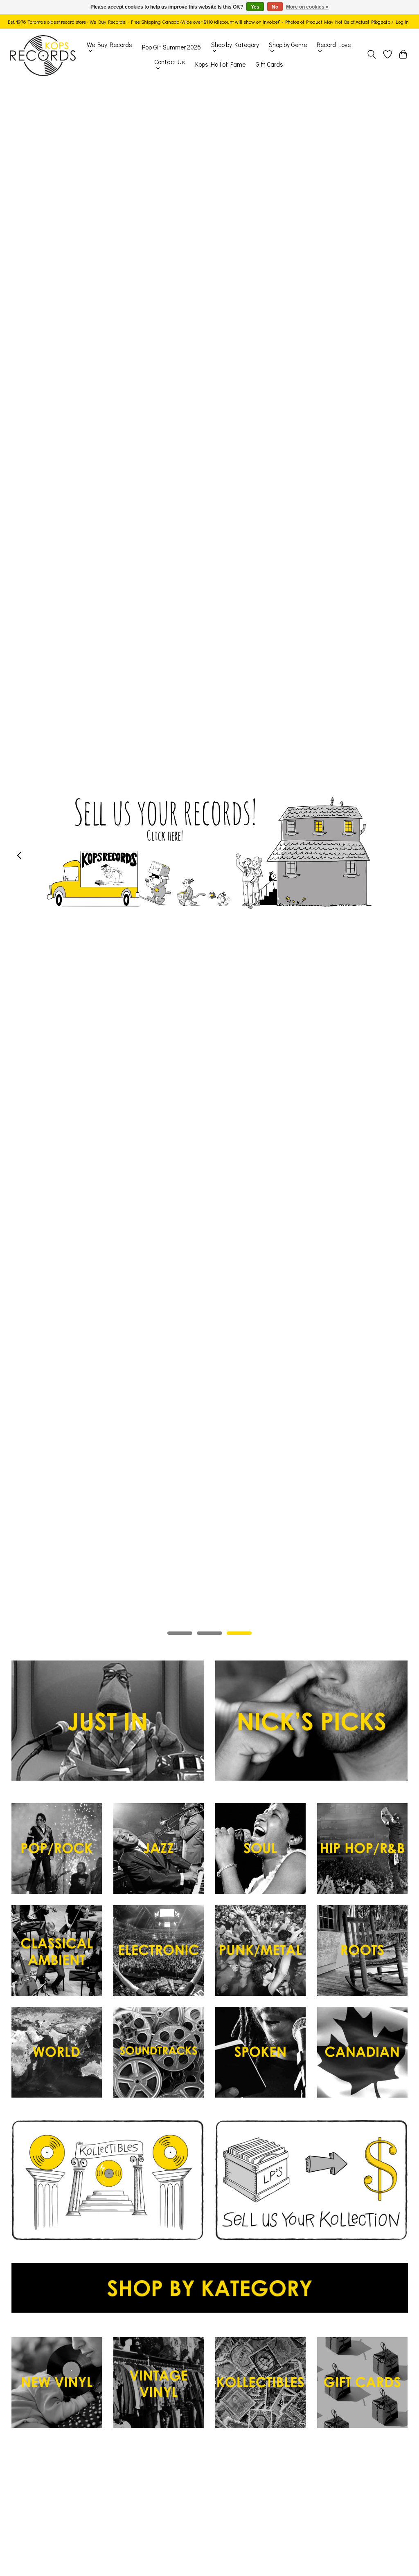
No (275, 7)
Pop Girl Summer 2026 (171, 47)
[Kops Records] (43, 56)
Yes (255, 7)
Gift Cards (269, 64)
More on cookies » (307, 7)
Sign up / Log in (391, 22)
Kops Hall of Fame (220, 64)
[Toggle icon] (371, 56)
